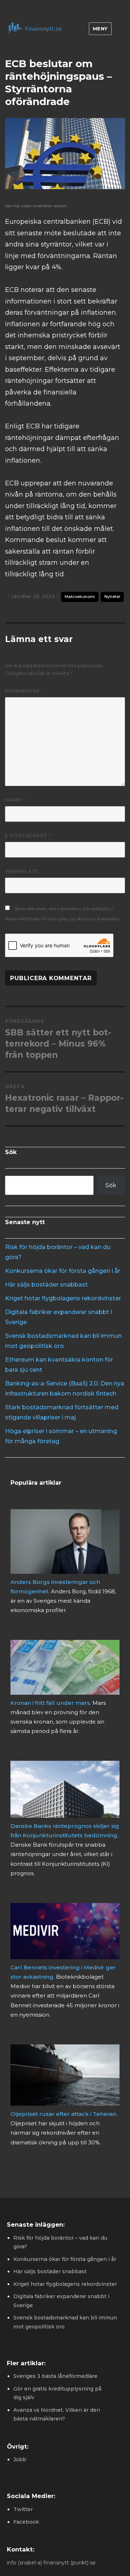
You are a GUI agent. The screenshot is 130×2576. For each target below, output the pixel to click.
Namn (15, 800)
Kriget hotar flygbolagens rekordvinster (63, 1298)
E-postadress (28, 835)
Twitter (23, 2509)
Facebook (26, 2522)
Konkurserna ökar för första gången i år (63, 1271)
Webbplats (22, 871)
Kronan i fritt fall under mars (50, 1703)
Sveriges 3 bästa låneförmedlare (55, 2376)
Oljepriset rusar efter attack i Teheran (63, 2114)
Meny (100, 29)
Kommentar (25, 691)
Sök (111, 1185)
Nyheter (112, 597)
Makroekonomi (80, 597)
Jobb (20, 2459)
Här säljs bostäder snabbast (46, 1285)
